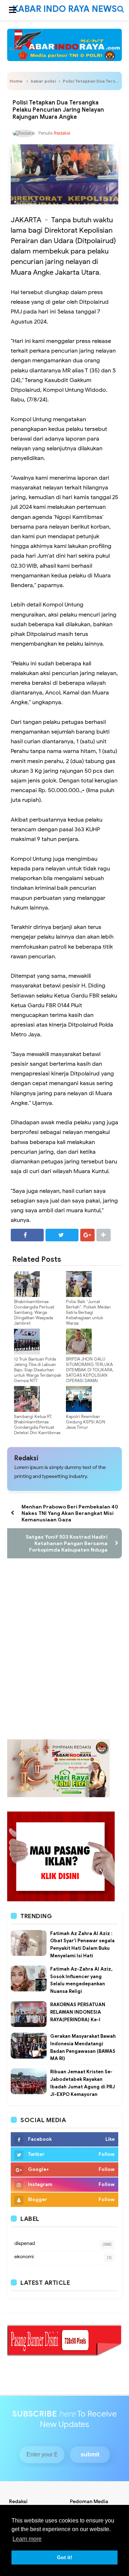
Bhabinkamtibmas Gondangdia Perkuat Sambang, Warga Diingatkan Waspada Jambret (34, 1312)
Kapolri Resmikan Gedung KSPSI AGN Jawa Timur (86, 1422)
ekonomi (24, 2257)
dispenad (25, 2243)
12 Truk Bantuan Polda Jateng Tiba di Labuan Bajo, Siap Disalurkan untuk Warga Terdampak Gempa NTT (38, 1370)
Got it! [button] (65, 2557)
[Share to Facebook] (27, 1235)
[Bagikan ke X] (62, 1235)
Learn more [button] (27, 2539)
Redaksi (26, 1458)
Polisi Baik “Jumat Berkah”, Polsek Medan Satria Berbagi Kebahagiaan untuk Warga (88, 1312)
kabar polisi (43, 81)
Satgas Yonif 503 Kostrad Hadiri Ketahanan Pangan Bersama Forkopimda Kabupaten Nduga (67, 1543)
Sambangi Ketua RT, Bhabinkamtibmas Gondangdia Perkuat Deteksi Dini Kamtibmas (37, 1424)
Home (16, 81)
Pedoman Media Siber (89, 2505)
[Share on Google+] (87, 1235)
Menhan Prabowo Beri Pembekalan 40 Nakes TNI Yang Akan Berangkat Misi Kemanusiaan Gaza (70, 1513)
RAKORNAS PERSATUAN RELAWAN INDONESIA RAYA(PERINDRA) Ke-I (78, 2012)
